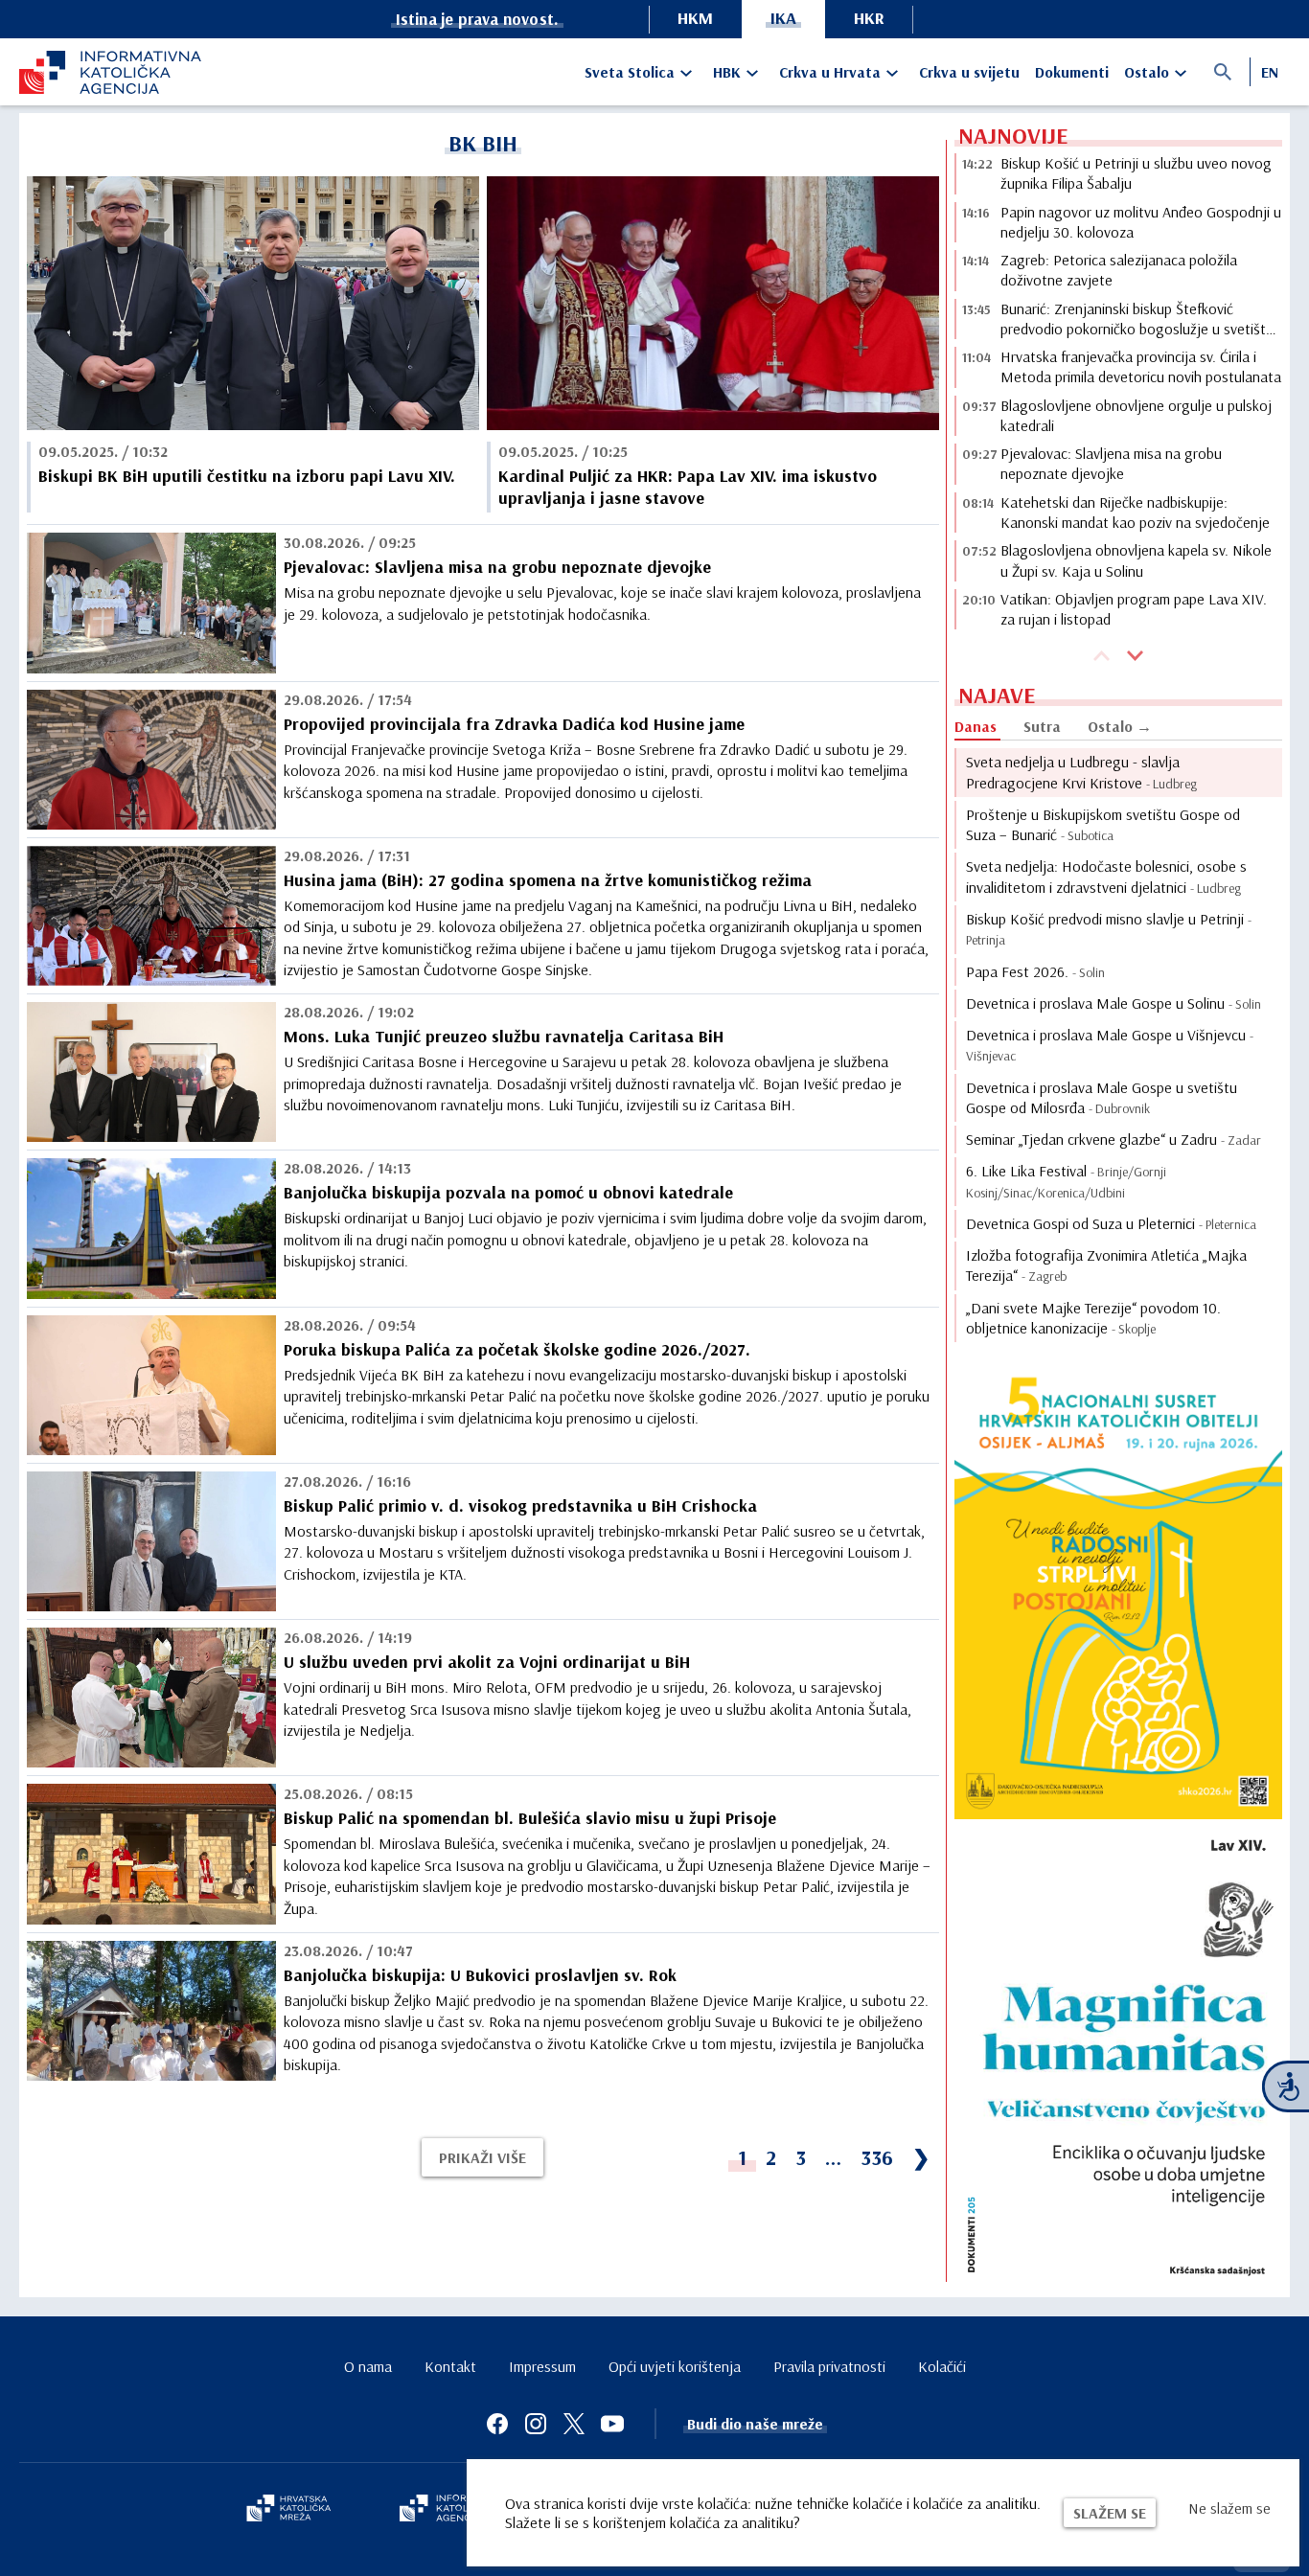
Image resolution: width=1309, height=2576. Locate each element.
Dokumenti (1072, 72)
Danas (976, 726)
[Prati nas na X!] (574, 2424)
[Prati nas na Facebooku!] (497, 2424)
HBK (727, 72)
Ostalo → (1120, 726)
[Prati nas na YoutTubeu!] (612, 2424)
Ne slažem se (1229, 2508)
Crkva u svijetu (969, 72)
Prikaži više (482, 2157)
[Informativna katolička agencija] (455, 2510)
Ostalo (1147, 72)
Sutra (1042, 726)
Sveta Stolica (630, 72)
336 (877, 2157)
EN (1270, 72)
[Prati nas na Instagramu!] (536, 2424)
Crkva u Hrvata (830, 72)
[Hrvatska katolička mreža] (288, 2510)
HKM (695, 18)
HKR (869, 18)
